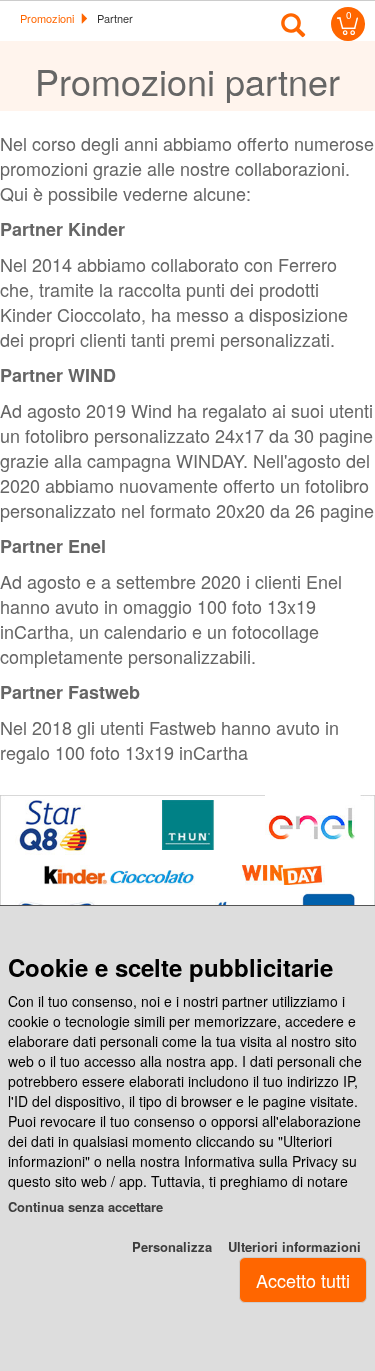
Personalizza (172, 1246)
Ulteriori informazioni (294, 1246)
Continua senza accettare (85, 1206)
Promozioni (47, 18)
